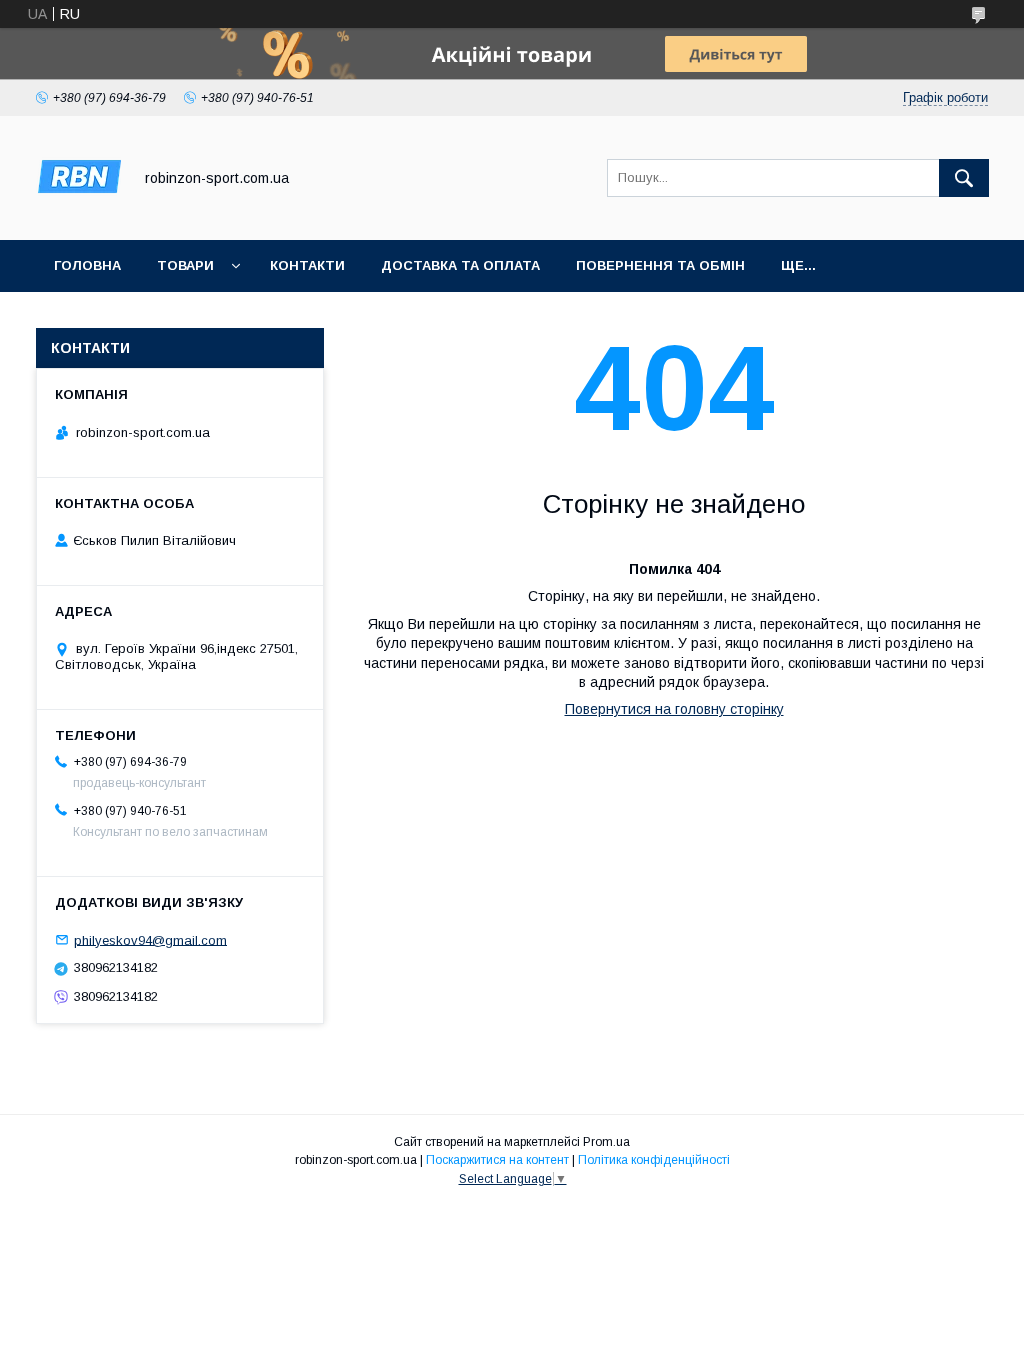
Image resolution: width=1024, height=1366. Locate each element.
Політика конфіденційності (654, 1160)
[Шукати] (964, 178)
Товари (185, 265)
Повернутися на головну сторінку (674, 709)
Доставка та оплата (460, 265)
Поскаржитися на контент (497, 1160)
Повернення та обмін (660, 265)
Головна (87, 265)
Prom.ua (606, 1142)
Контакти (307, 265)
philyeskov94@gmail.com (150, 939)
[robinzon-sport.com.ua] (78, 214)
